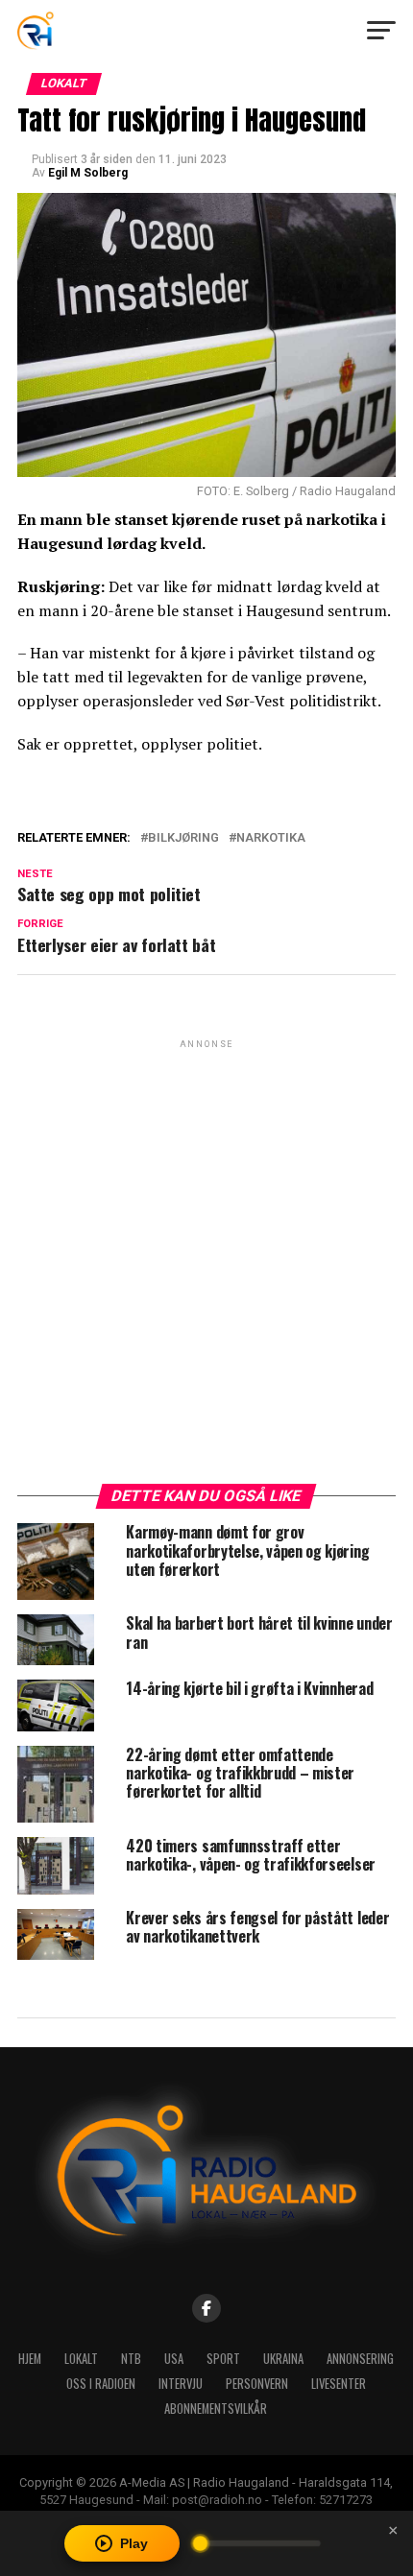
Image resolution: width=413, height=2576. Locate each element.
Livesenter (339, 2384)
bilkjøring (183, 838)
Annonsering (360, 2359)
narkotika (271, 838)
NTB (131, 2359)
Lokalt (81, 2359)
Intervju (181, 2384)
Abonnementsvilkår (216, 2409)
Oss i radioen (101, 2384)
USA (174, 2359)
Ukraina (283, 2359)
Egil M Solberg (88, 173)
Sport (223, 2359)
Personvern (257, 2384)
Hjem (30, 2359)
